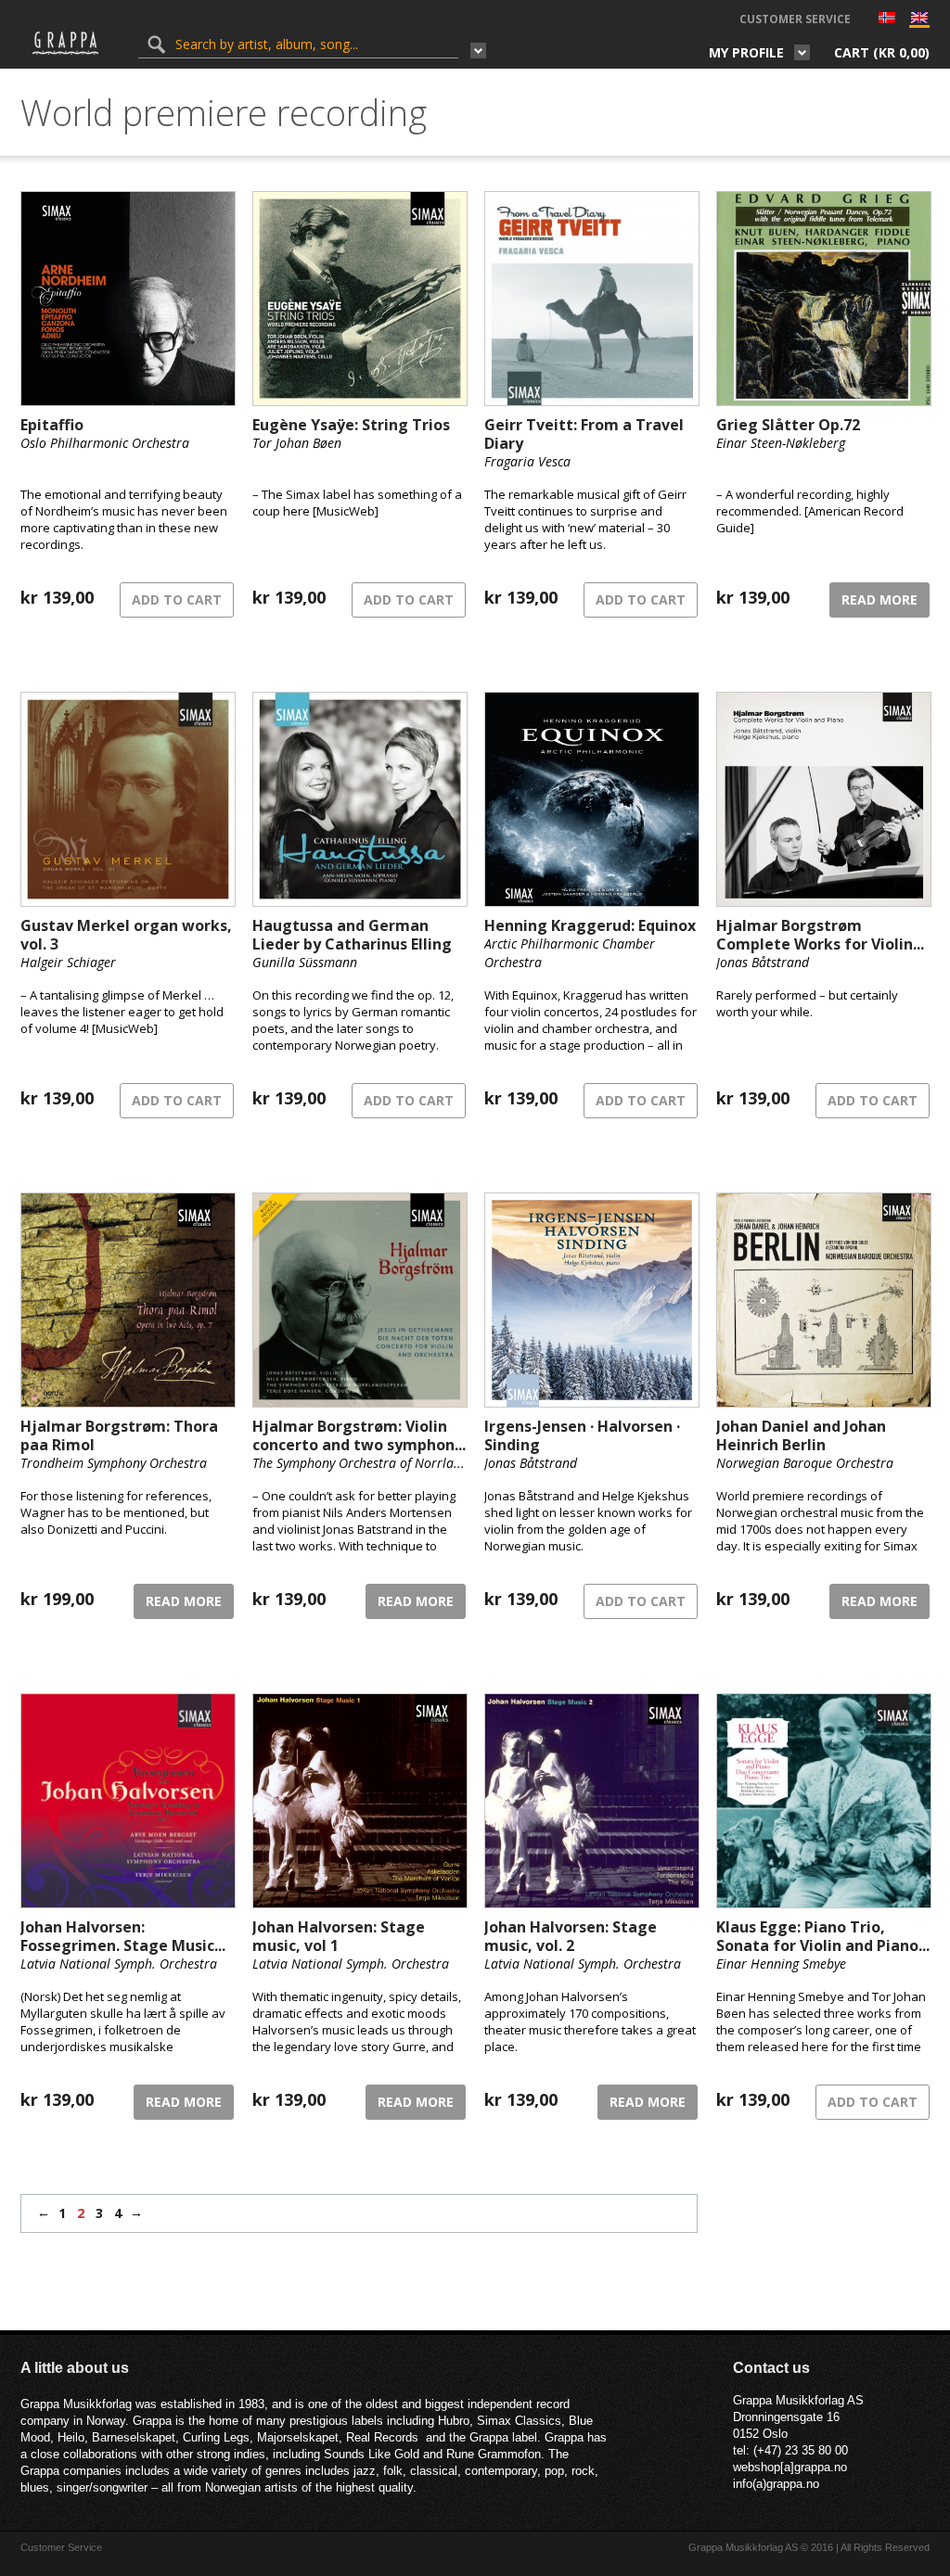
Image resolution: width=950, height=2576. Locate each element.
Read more (879, 599)
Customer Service (795, 19)
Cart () (882, 52)
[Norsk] (887, 19)
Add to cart (177, 599)
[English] (919, 22)
